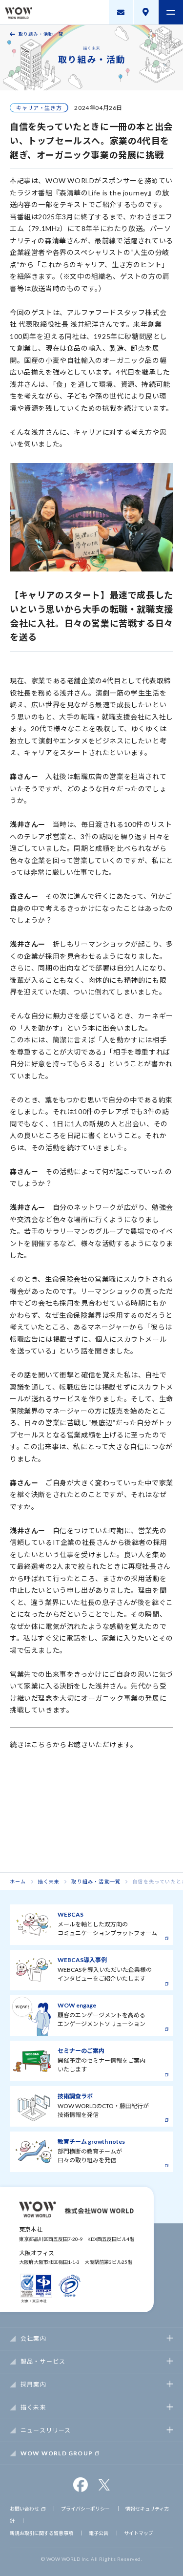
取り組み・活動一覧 (41, 34)
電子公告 (99, 2533)
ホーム (18, 1881)
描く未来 (49, 1881)
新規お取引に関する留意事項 (41, 2533)
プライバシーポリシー (85, 2509)
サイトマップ (139, 2533)
